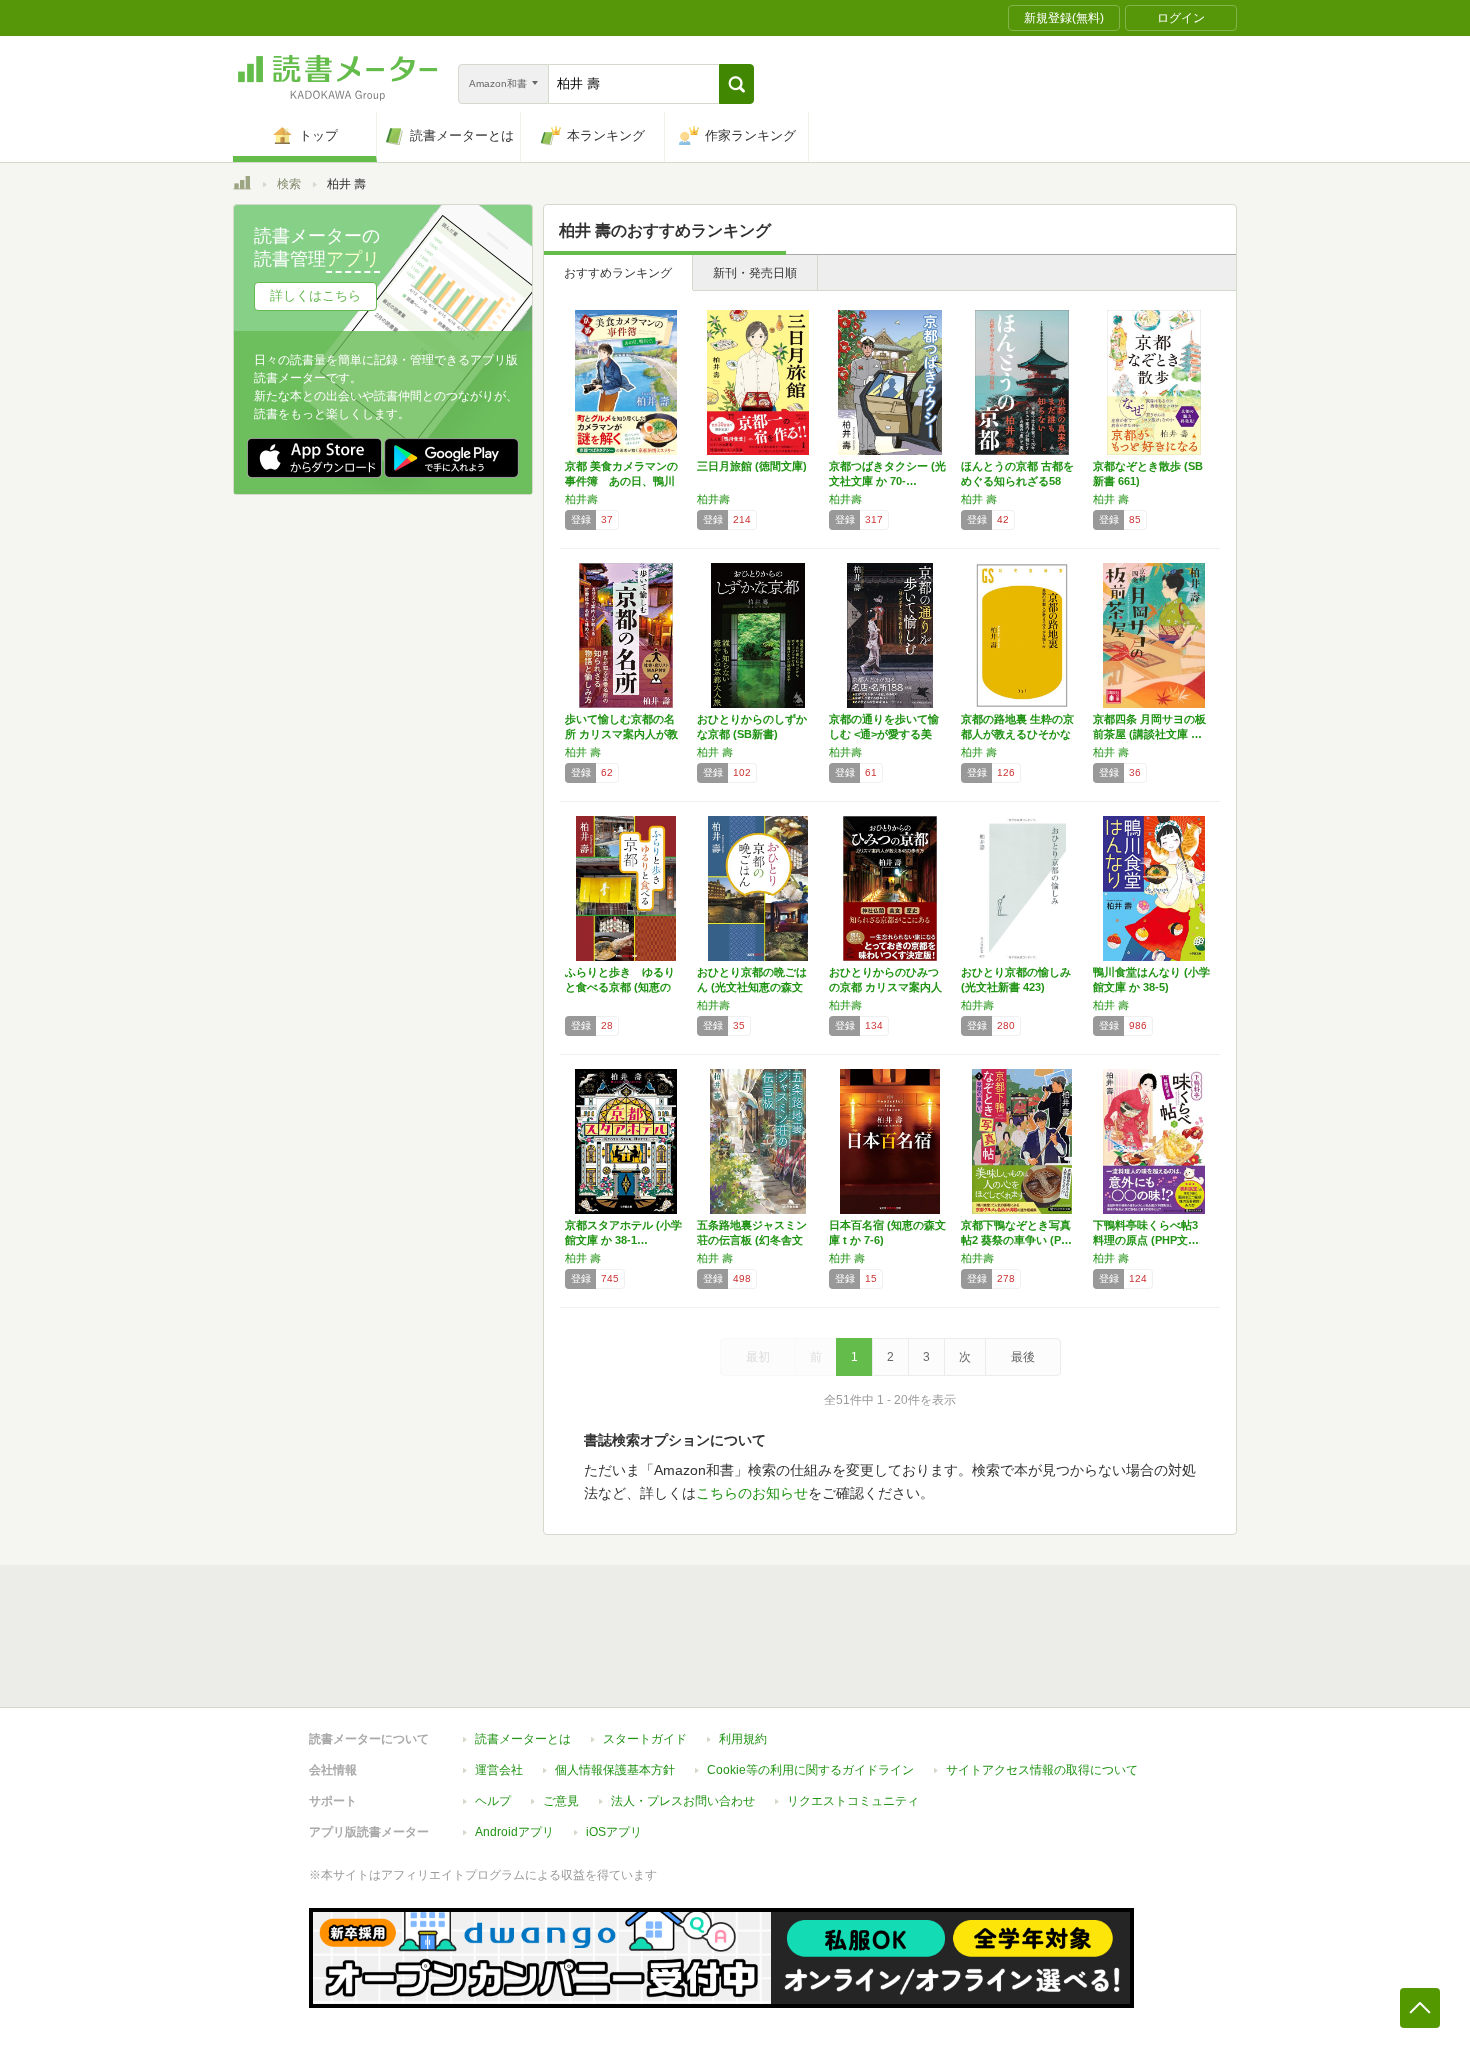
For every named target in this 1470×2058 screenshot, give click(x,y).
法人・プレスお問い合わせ (683, 1801)
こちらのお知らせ (752, 1493)
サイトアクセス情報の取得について (1042, 1770)
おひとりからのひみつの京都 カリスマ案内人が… (885, 987)
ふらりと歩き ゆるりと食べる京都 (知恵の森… (620, 987)
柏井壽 (581, 499)
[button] (736, 84)
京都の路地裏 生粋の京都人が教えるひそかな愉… (1017, 734)
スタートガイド (645, 1739)
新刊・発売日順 (755, 273)
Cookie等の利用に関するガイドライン (810, 1770)
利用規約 (743, 1739)
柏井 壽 (979, 499)
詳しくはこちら (315, 295)
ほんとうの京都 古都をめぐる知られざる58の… (1017, 481)
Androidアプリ (514, 1832)
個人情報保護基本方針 (615, 1770)
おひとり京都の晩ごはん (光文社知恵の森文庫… (752, 987)
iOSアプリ (614, 1832)
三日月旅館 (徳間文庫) (752, 466)
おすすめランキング (618, 273)
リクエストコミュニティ (853, 1801)
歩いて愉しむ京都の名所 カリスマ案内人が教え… (621, 734)
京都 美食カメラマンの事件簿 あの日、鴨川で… (621, 481)
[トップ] (242, 186)
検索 (289, 184)
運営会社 (499, 1770)
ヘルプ (493, 1801)
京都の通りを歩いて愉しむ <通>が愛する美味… (884, 734)
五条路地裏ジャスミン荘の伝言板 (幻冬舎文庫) (752, 1240)
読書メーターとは (523, 1739)
